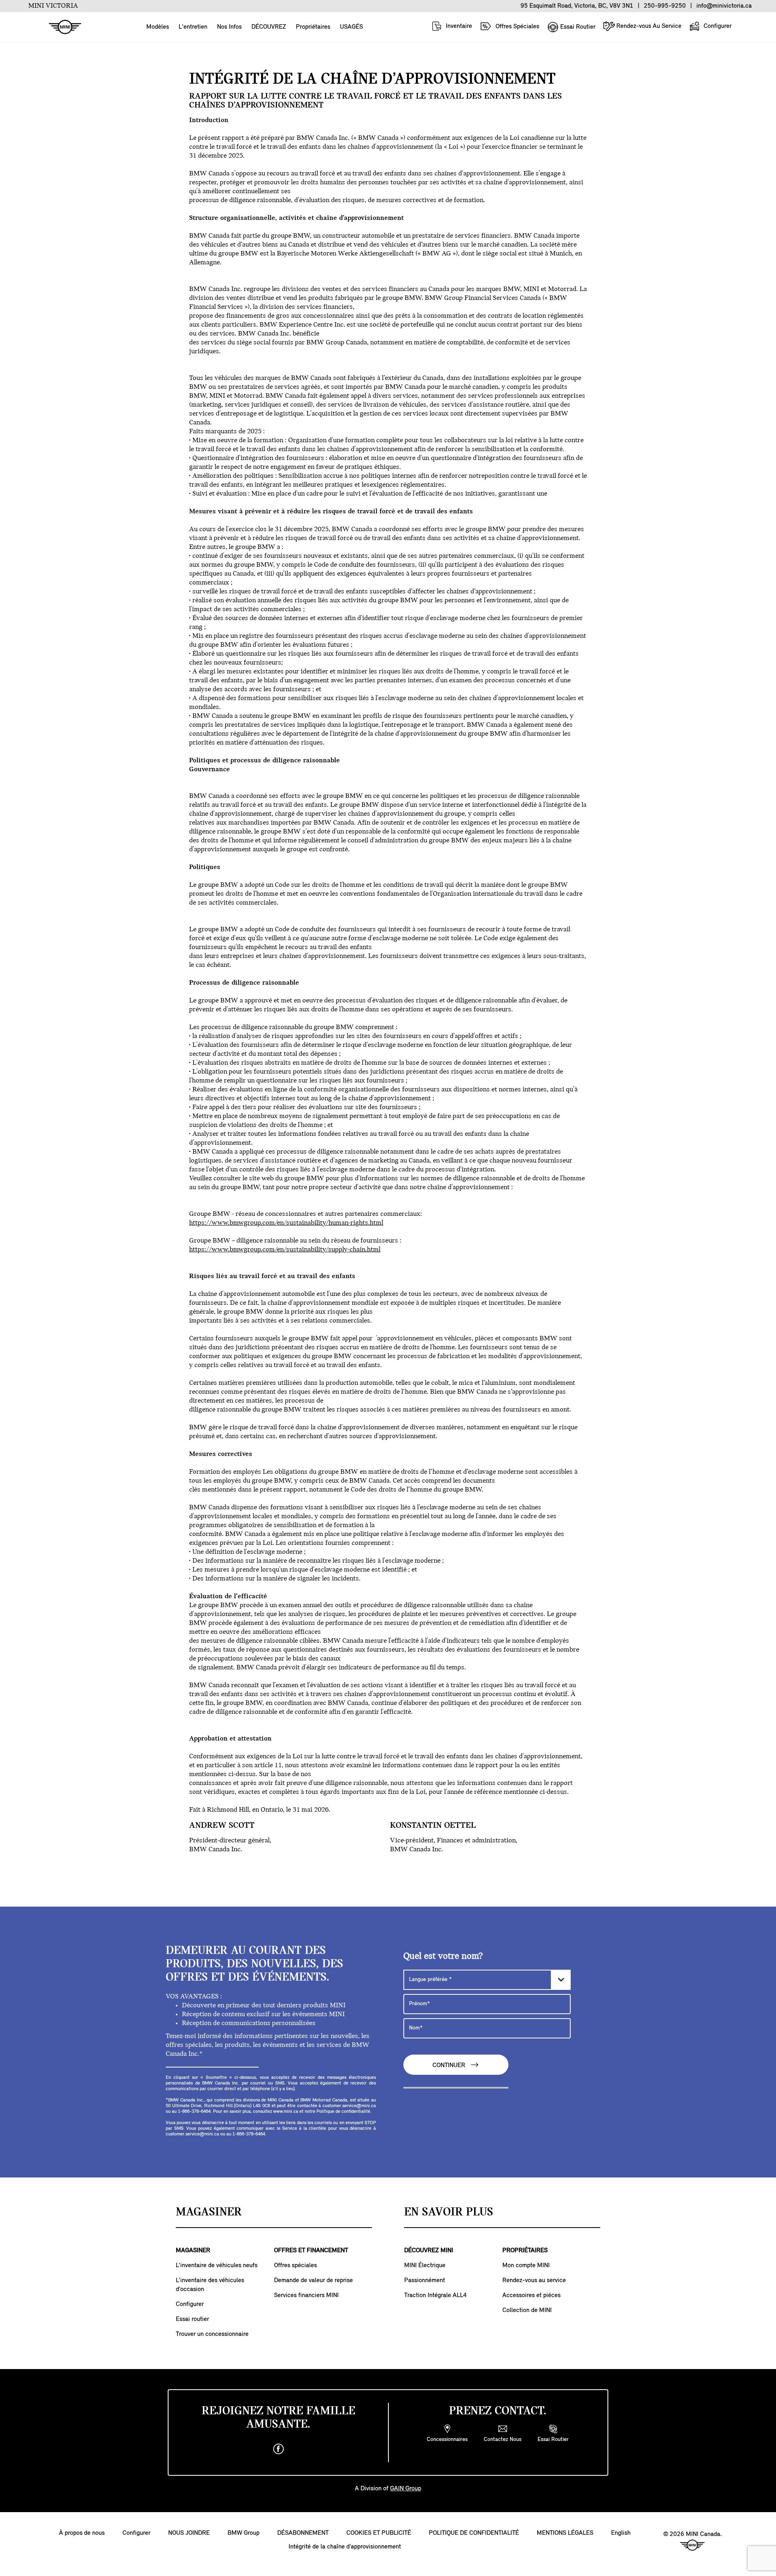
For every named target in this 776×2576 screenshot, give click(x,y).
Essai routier (192, 2319)
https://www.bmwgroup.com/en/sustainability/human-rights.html (286, 1223)
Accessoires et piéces (531, 2295)
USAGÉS (351, 27)
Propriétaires (313, 27)
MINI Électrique (425, 2266)
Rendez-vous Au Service (648, 26)
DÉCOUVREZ (269, 27)
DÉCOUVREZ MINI (429, 2251)
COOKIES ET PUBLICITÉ (379, 2533)
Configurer (717, 26)
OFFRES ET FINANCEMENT (311, 2251)
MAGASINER (193, 2251)
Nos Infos (229, 27)
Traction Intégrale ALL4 (435, 2295)
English (621, 2533)
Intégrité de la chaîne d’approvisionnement (345, 2547)
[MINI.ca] (61, 27)
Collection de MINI (527, 2310)
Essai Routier (577, 27)
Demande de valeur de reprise (313, 2281)
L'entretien (193, 27)
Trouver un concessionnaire (212, 2334)
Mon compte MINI (526, 2266)
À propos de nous (82, 2533)
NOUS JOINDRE (189, 2533)
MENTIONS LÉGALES (565, 2533)
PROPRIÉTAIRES (525, 2251)
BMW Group (244, 2533)
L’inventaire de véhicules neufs (217, 2266)
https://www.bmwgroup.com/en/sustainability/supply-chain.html (285, 1250)
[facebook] (278, 2449)
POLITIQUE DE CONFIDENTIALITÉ (474, 2533)
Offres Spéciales (517, 27)
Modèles (158, 27)
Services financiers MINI (306, 2295)
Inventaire (458, 26)
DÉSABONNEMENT (303, 2533)
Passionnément (425, 2281)
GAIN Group (406, 2489)
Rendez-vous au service (534, 2281)
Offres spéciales (295, 2266)
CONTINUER (450, 2066)
